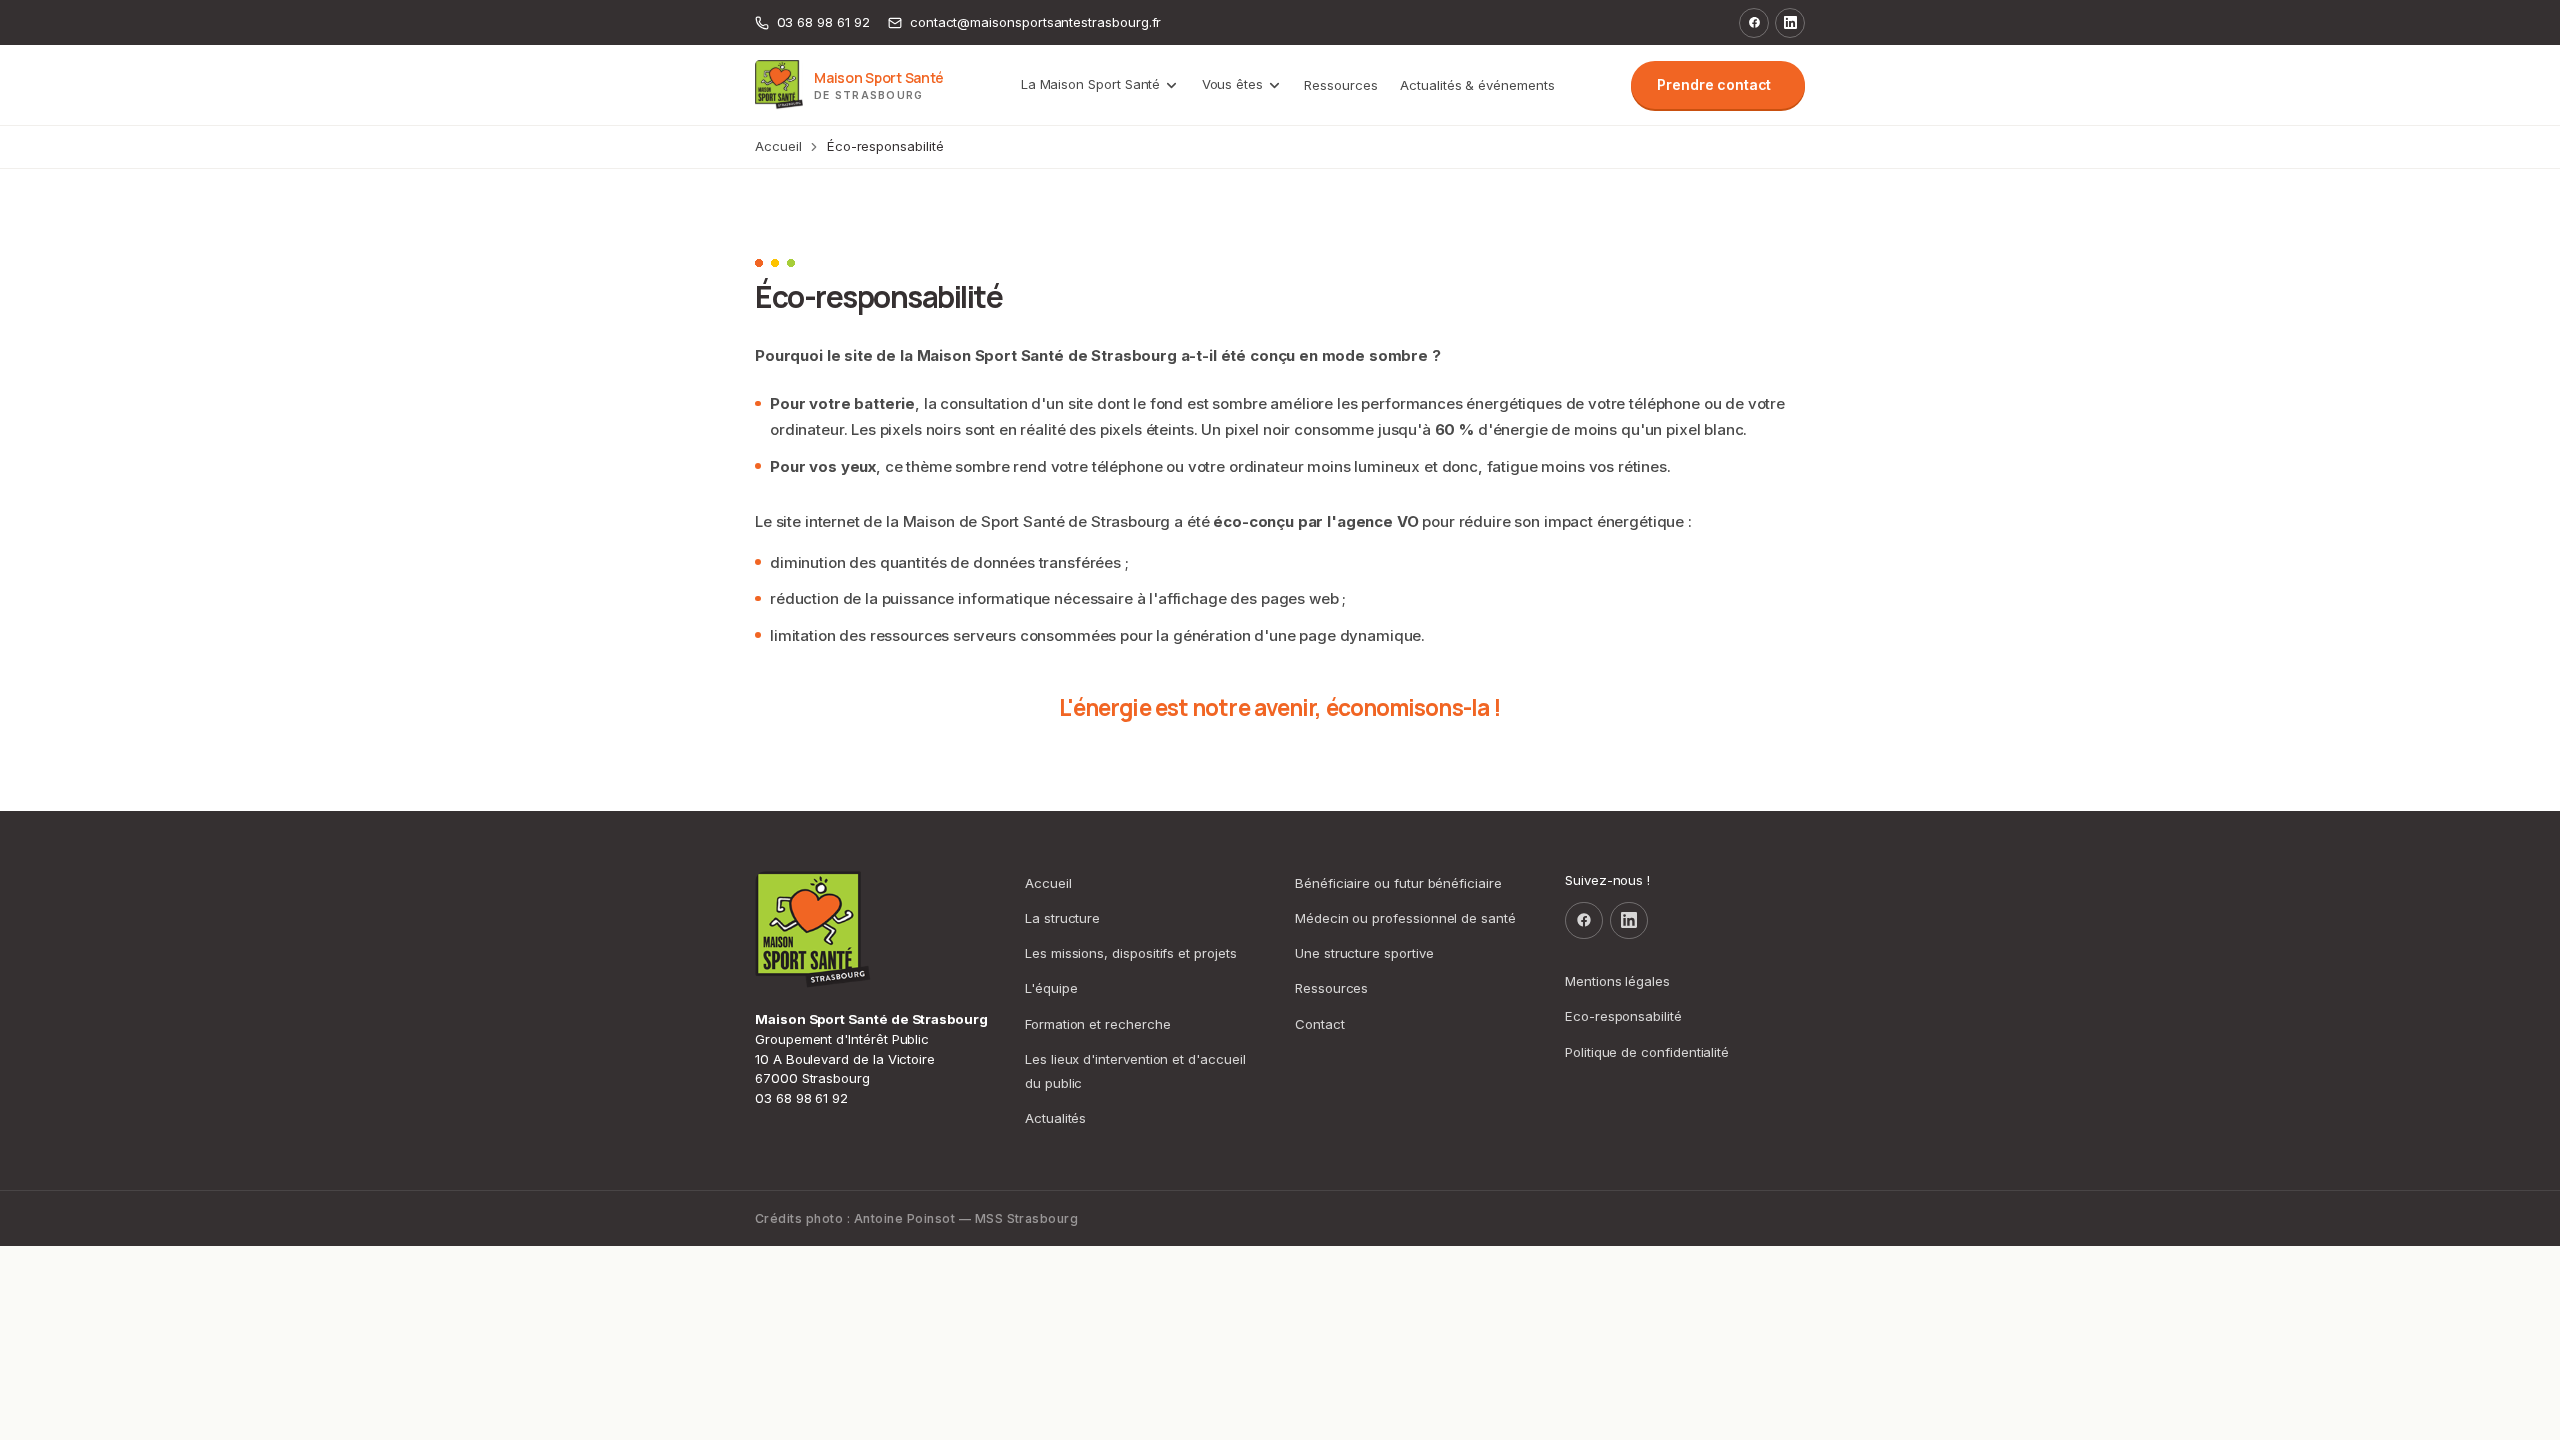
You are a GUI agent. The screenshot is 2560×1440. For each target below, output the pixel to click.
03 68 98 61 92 (801, 1098)
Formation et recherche (1098, 1024)
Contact (1320, 1024)
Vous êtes (1232, 84)
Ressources (1340, 85)
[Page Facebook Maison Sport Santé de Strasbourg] (1584, 921)
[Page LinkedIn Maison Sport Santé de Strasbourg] (1629, 921)
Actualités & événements (1477, 85)
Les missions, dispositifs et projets (1131, 953)
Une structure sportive (1364, 953)
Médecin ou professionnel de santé (1405, 918)
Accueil (778, 146)
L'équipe (1051, 988)
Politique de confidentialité (1647, 1052)
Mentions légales (1617, 981)
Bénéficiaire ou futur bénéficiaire (1398, 883)
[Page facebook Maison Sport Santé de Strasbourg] (1754, 23)
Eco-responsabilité (1623, 1016)
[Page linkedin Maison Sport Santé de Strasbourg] (1790, 23)
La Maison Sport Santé (1091, 84)
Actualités (1055, 1118)
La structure (1062, 918)
